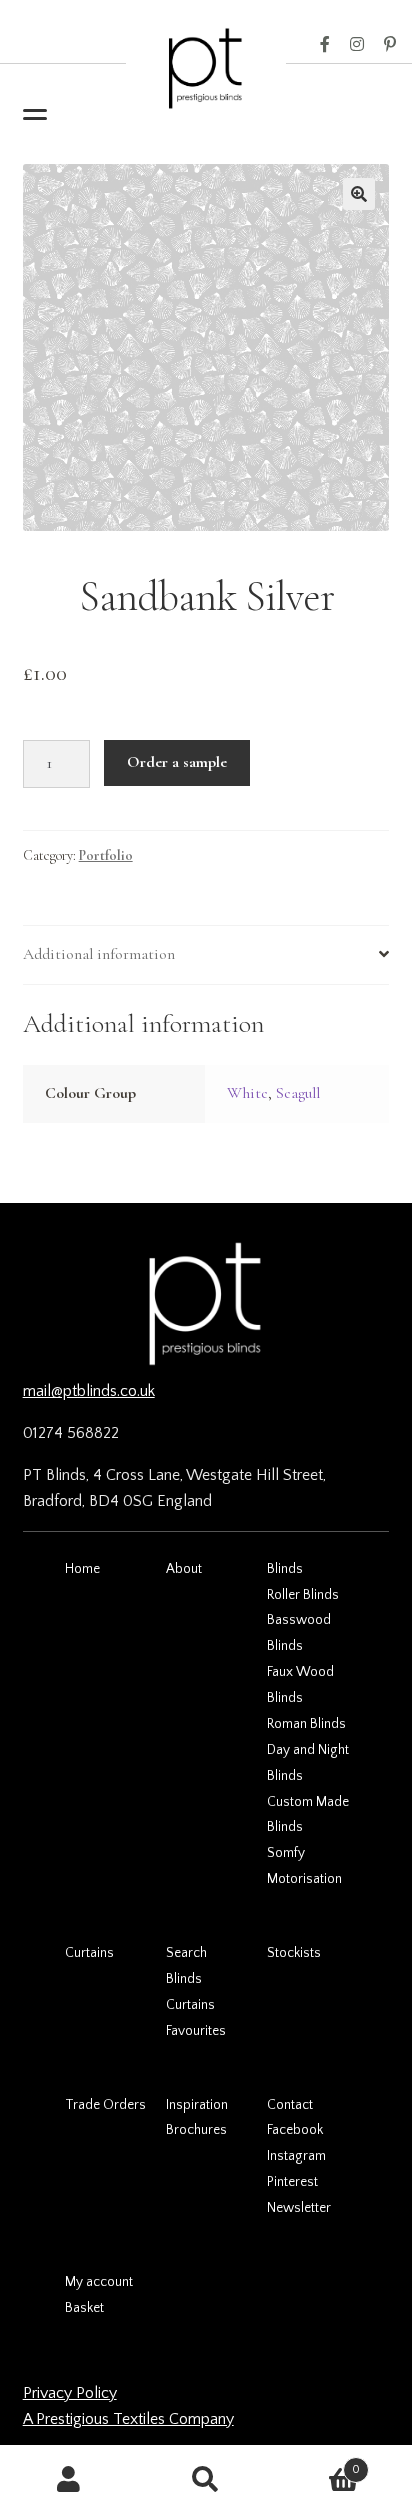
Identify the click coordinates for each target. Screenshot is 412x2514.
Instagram (357, 45)
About (184, 1569)
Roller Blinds (303, 1595)
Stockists (294, 1953)
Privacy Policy (70, 2393)
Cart (318, 2462)
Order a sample (177, 762)
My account (99, 2282)
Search (186, 1953)
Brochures (196, 2130)
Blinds (285, 1569)
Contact (290, 2105)
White (247, 1093)
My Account (68, 2480)
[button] (359, 194)
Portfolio (106, 855)
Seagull (298, 1093)
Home (82, 1569)
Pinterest (390, 45)
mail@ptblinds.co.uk (89, 1391)
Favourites (196, 2031)
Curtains (89, 1953)
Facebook (325, 45)
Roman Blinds (306, 1724)
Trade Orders (105, 2105)
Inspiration (197, 2105)
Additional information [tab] (99, 954)
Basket (84, 2308)
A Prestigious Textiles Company (128, 2419)
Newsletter (299, 2208)
